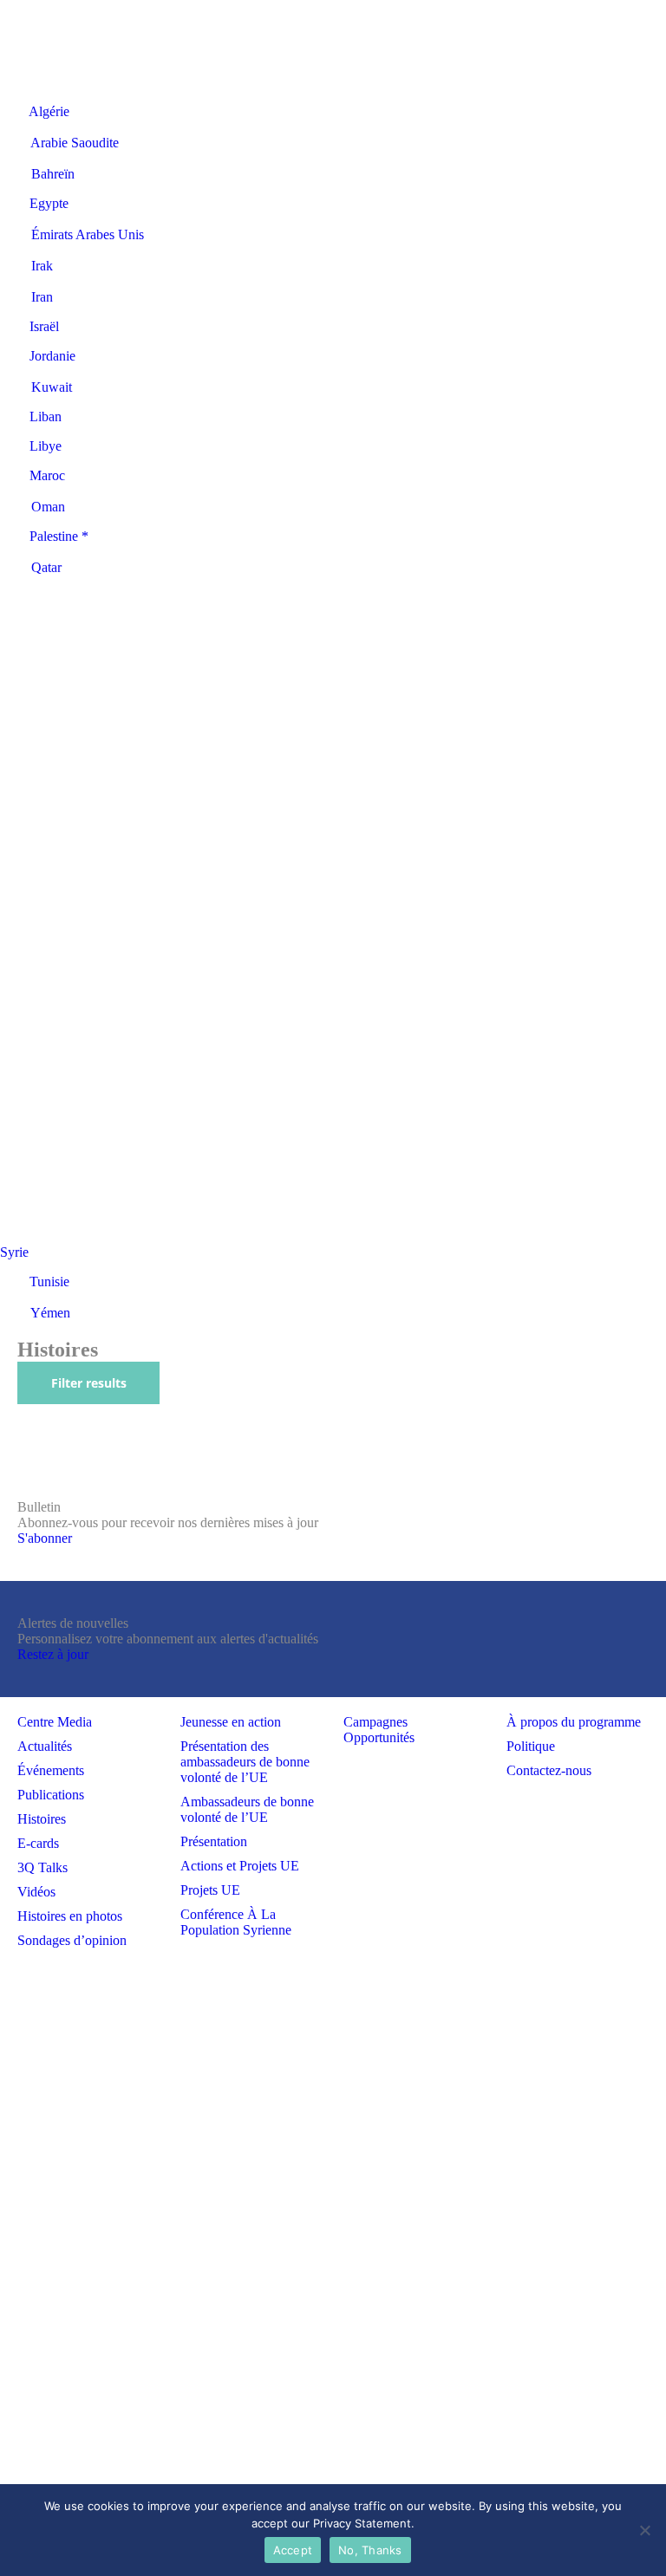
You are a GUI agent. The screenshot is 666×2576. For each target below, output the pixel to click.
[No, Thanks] (644, 2530)
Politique (531, 1746)
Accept (293, 2550)
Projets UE (210, 1890)
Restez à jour (53, 1654)
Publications (51, 1795)
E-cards (38, 1843)
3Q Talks (42, 1867)
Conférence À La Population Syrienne (236, 1922)
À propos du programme (574, 1722)
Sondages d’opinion (72, 1940)
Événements (51, 1770)
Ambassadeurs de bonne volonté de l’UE (247, 1809)
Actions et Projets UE (240, 1866)
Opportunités (379, 1737)
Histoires (42, 1819)
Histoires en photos (70, 1916)
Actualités (45, 1746)
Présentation (214, 1841)
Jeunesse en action (231, 1722)
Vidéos (36, 1892)
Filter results (89, 1383)
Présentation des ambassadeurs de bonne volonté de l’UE (245, 1762)
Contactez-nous (549, 1770)
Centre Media (55, 1722)
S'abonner (45, 1538)
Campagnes (375, 1722)
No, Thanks (370, 2550)
